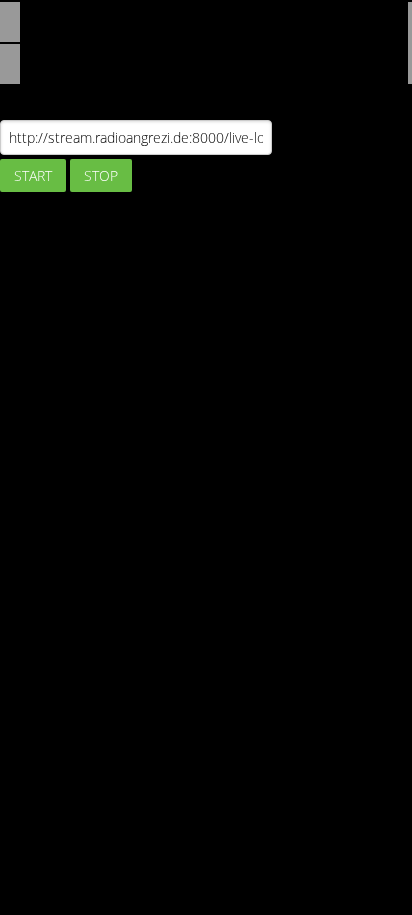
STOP (101, 175)
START (33, 175)
